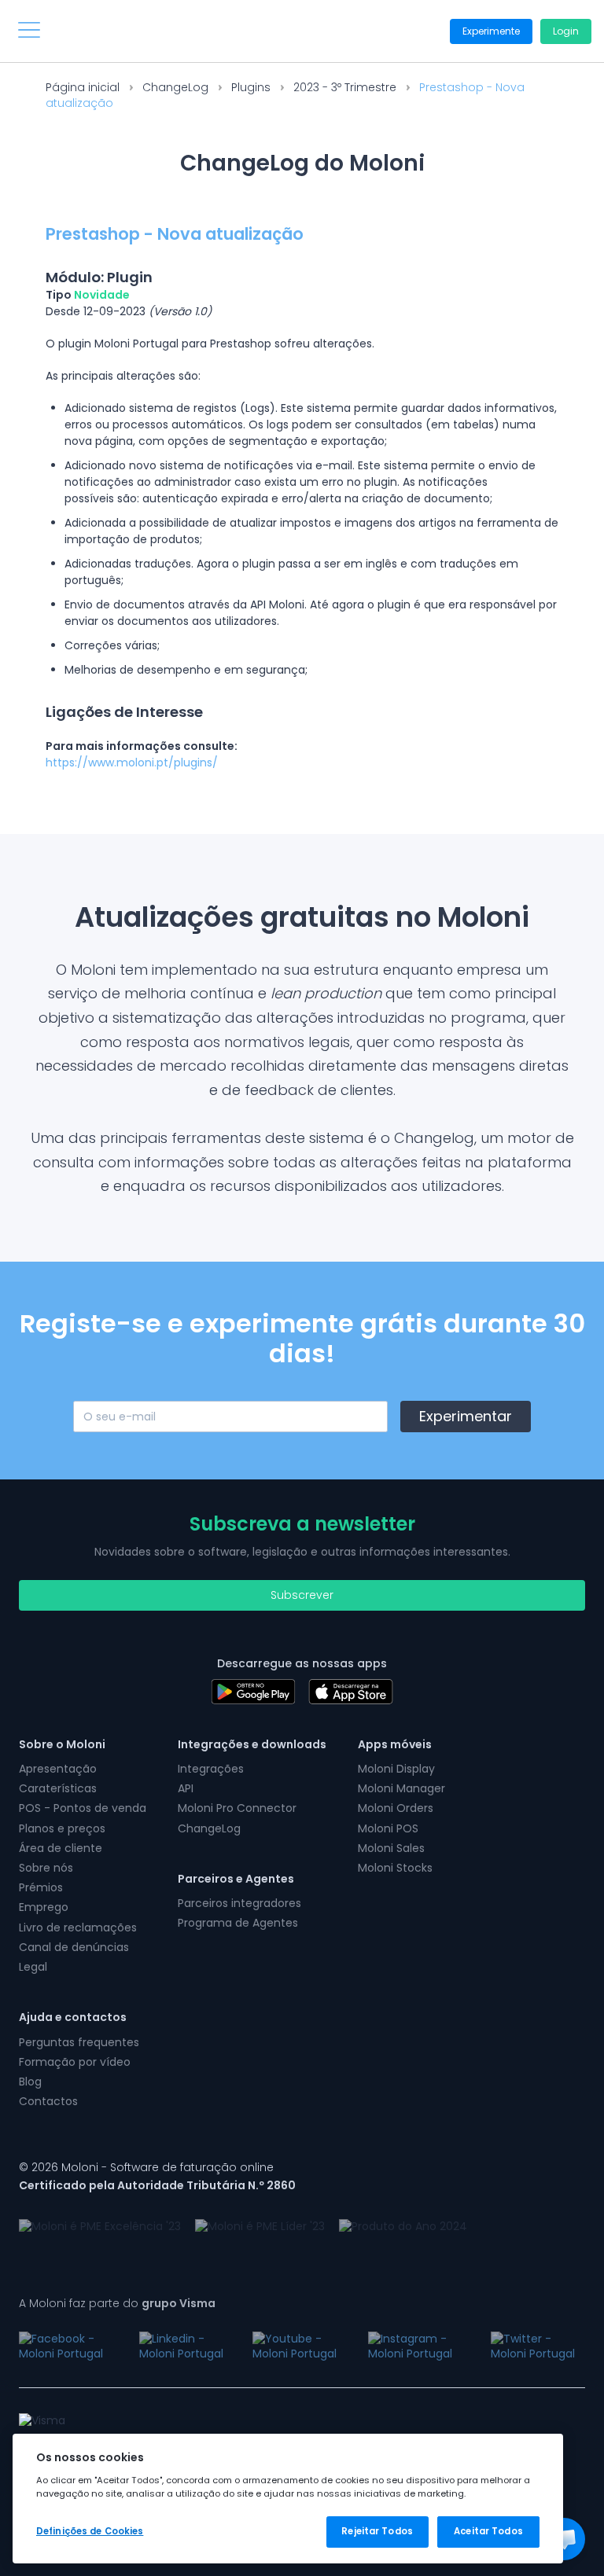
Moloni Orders (396, 1808)
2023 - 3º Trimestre (345, 87)
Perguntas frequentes (79, 2042)
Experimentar (466, 1416)
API (186, 1788)
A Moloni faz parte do (117, 2303)
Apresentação (58, 1769)
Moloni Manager (401, 1788)
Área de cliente (61, 1848)
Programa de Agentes (238, 1923)
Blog (30, 2082)
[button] (564, 2539)
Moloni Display (396, 1769)
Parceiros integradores (239, 1903)
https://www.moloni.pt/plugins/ (132, 763)
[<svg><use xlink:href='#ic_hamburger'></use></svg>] (29, 30)
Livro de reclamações (78, 1927)
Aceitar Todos (488, 2531)
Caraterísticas (58, 1788)
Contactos (48, 2101)
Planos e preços (62, 1828)
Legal (33, 1967)
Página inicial (83, 87)
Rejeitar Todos (377, 2531)
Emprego (44, 1907)
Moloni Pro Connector (237, 1808)
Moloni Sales (391, 1848)
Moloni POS (388, 1828)
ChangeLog (175, 87)
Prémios (41, 1887)
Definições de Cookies (90, 2531)
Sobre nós (46, 1868)
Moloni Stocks (395, 1868)
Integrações (211, 1769)
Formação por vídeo (75, 2062)
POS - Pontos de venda (83, 1808)
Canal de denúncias (74, 1947)
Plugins (251, 87)
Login (566, 31)
